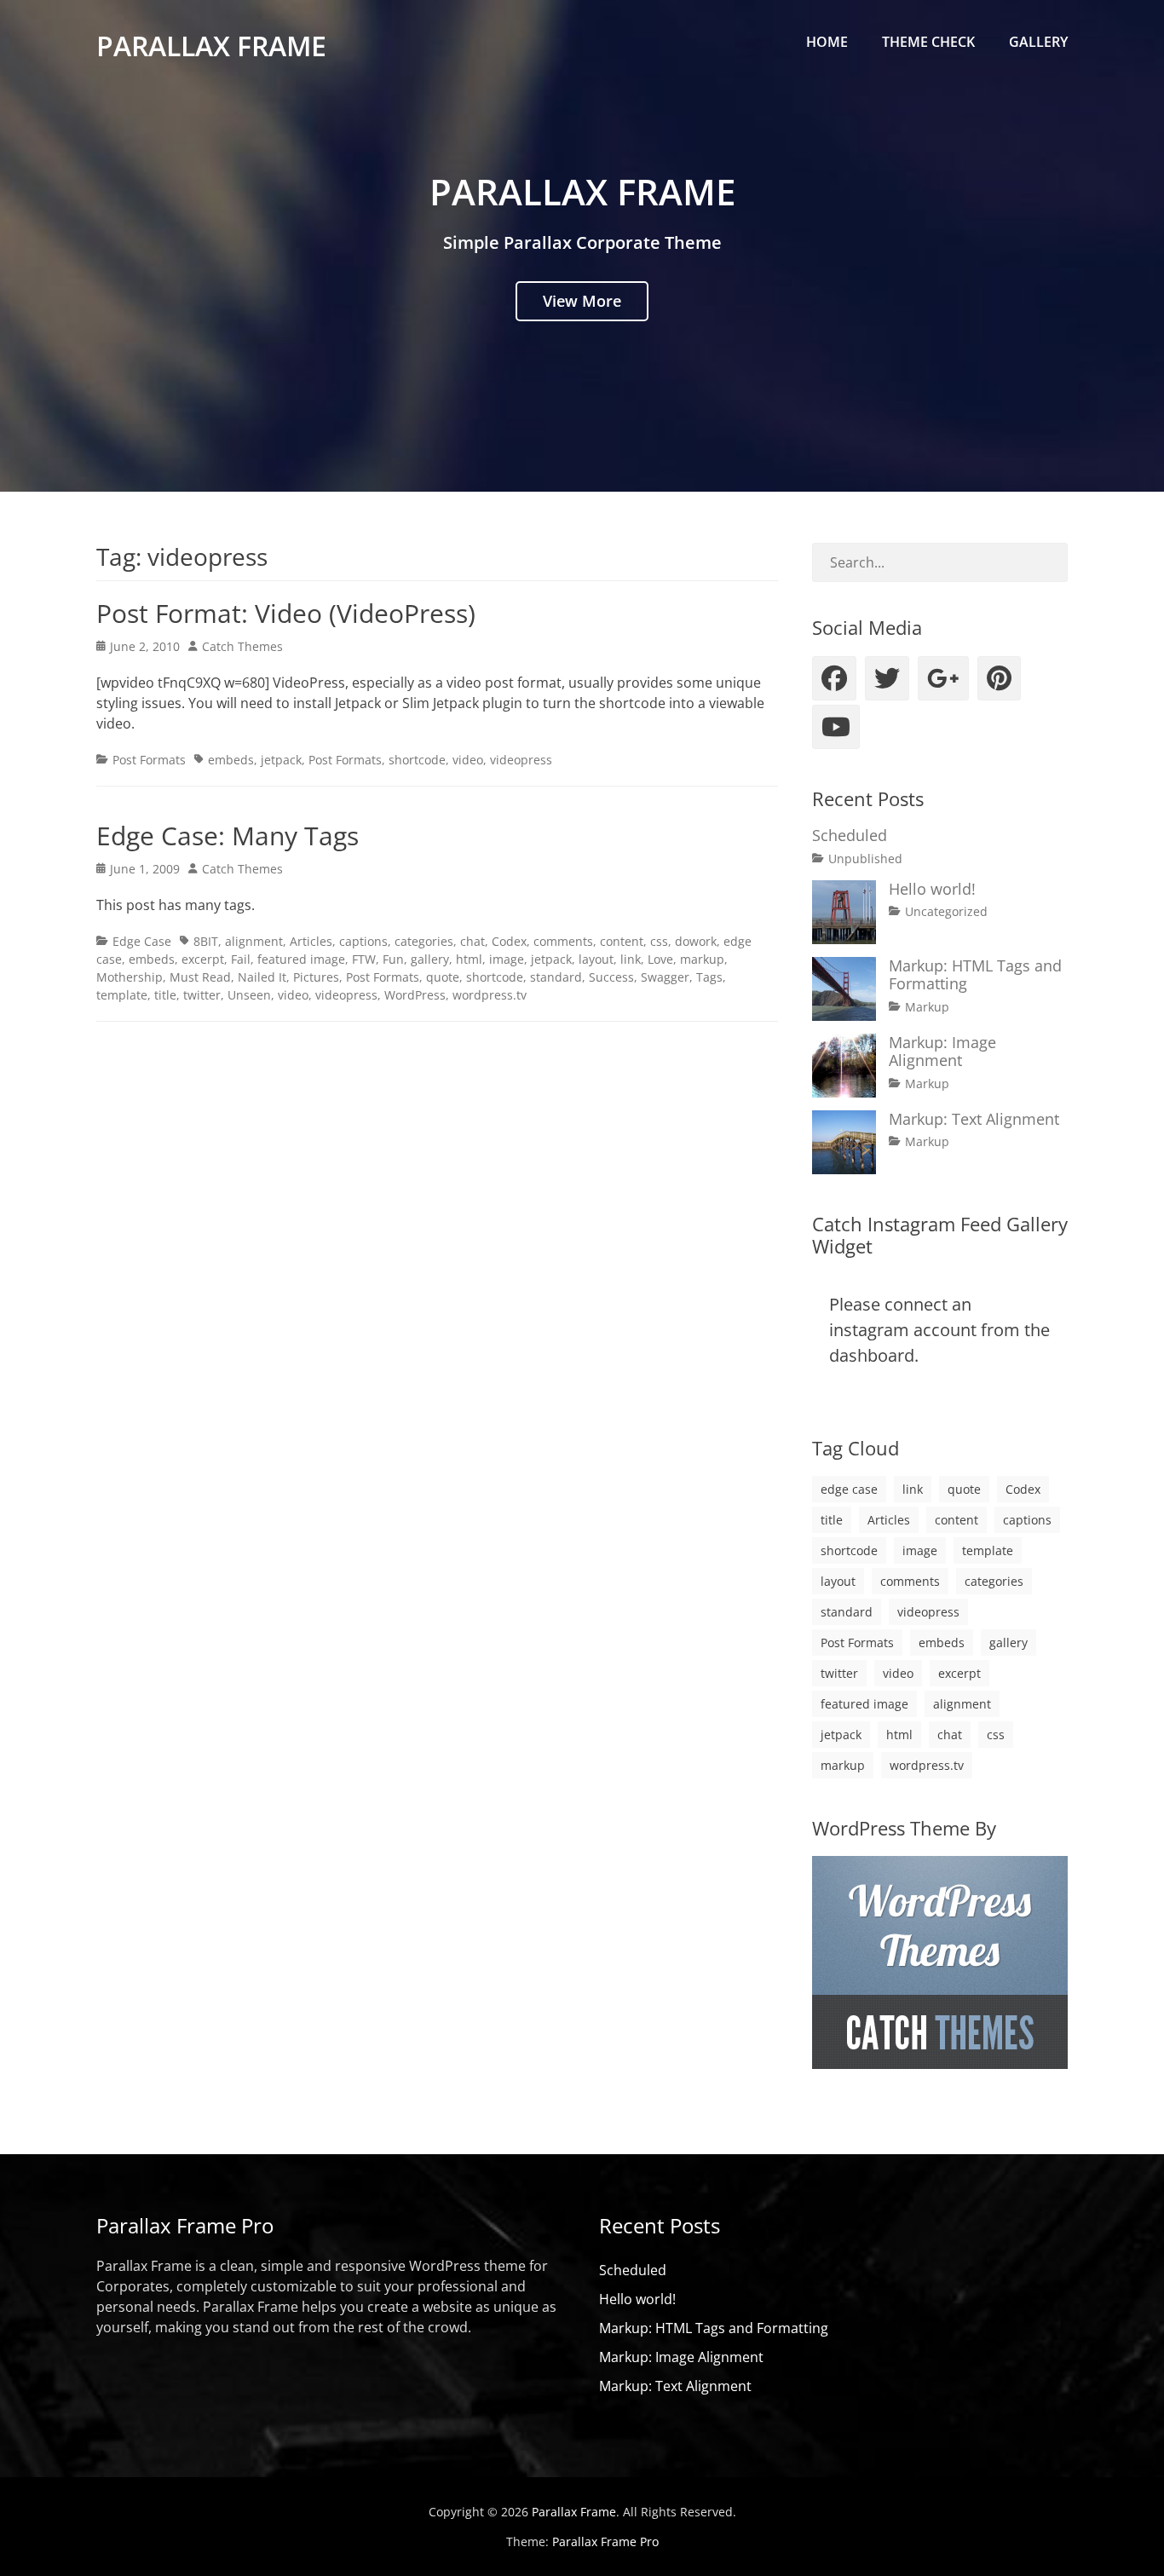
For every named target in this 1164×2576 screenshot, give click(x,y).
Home (827, 42)
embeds (231, 760)
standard (556, 977)
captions (363, 941)
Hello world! (932, 889)
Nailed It (262, 977)
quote (443, 977)
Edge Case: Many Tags (228, 836)
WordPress (415, 995)
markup (702, 959)
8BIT (206, 941)
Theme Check (928, 42)
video (468, 760)
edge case (849, 1489)
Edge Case (142, 941)
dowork (696, 941)
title (165, 995)
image (507, 959)
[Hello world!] (844, 912)
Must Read (200, 977)
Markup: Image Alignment (942, 1052)
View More (582, 301)
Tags (709, 977)
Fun (393, 959)
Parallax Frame (211, 46)
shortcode (417, 760)
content (622, 941)
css (659, 941)
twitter (202, 995)
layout (596, 959)
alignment (254, 941)
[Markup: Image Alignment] (844, 1066)
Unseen (249, 995)
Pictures (316, 977)
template (122, 995)
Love (660, 959)
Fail (241, 959)
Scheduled (850, 835)
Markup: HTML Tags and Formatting (975, 975)
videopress (521, 760)
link (631, 959)
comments (563, 941)
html (469, 959)
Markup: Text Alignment (974, 1119)
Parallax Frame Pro (605, 2541)
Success (611, 977)
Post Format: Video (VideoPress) (286, 613)
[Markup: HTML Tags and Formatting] (844, 989)
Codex (509, 941)
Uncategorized (946, 911)
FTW (364, 959)
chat (473, 941)
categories (424, 941)
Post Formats (149, 760)
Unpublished (865, 859)
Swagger (665, 977)
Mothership (130, 977)
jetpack (281, 760)
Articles (311, 941)
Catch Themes (242, 646)
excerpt (203, 959)
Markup (927, 1007)
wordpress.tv (490, 995)
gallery (430, 959)
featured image (301, 959)
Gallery (1038, 42)
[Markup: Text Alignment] (844, 1142)
